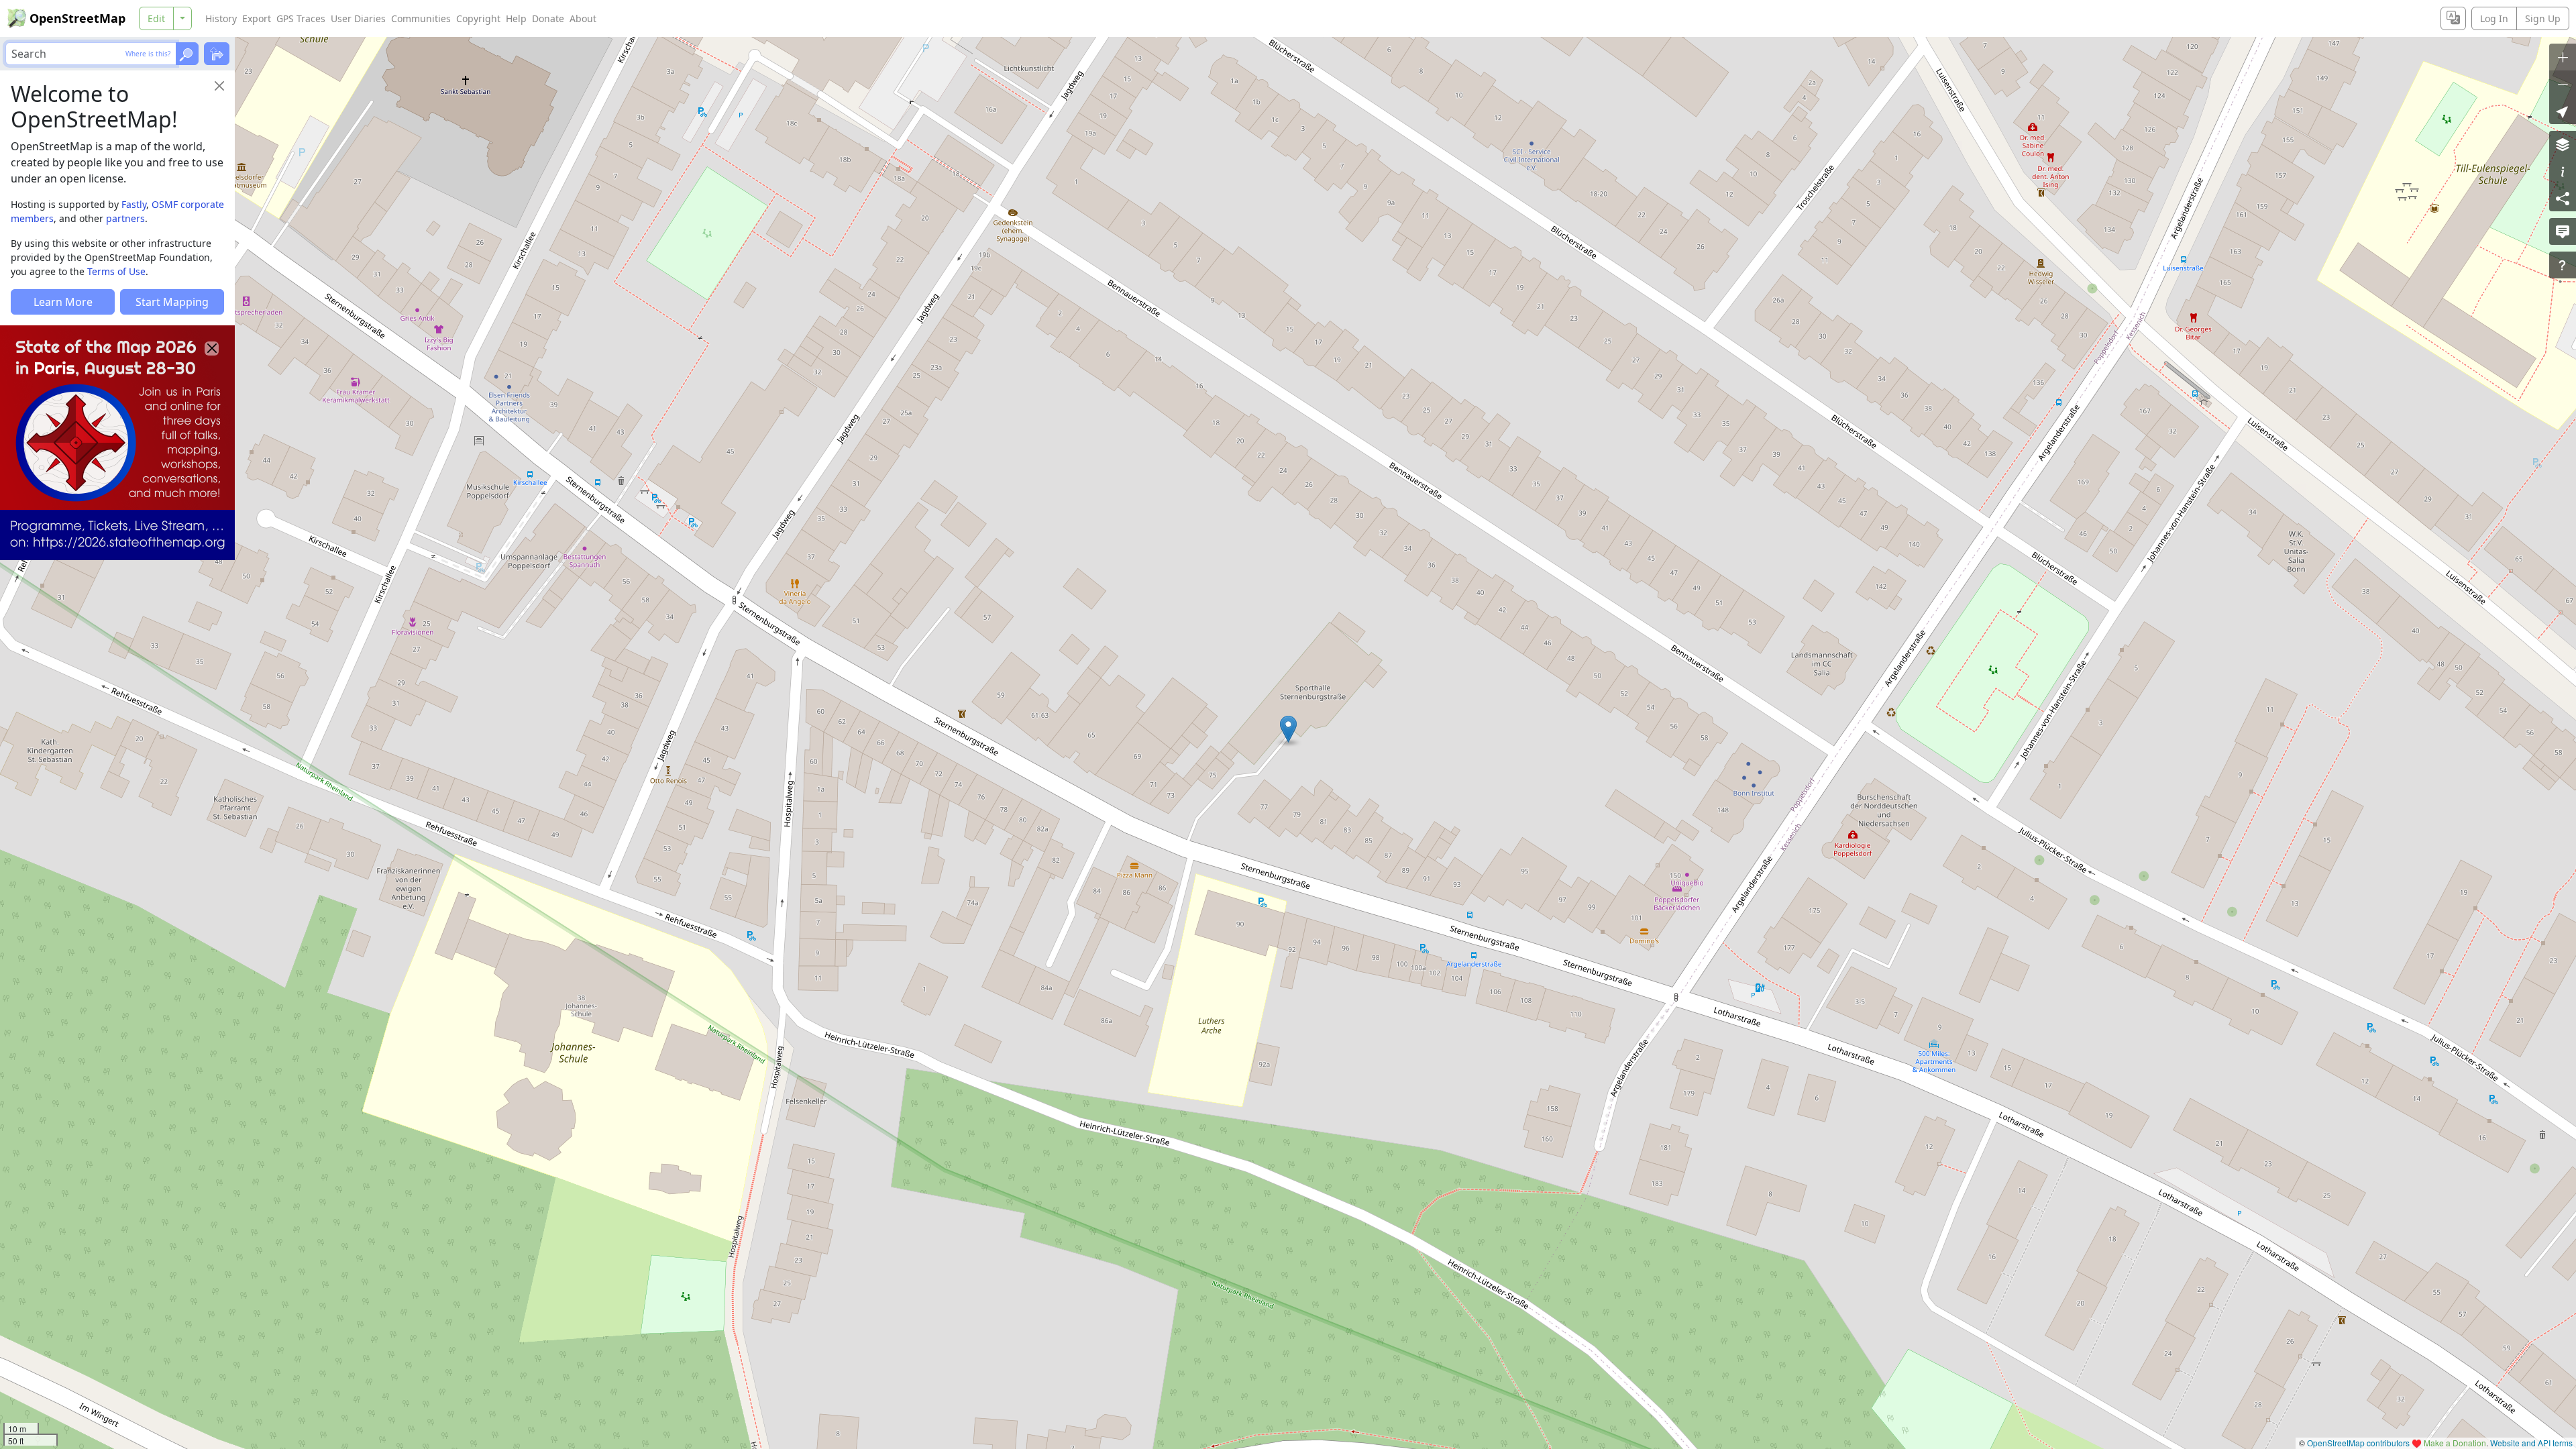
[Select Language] (2453, 18)
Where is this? (148, 54)
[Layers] (2563, 144)
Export (257, 18)
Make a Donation (2455, 1443)
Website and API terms (2531, 1443)
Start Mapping (172, 302)
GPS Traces (301, 18)
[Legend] (2563, 171)
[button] (1288, 729)
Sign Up (2543, 18)
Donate (548, 18)
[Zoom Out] (2563, 84)
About (583, 18)
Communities (421, 18)
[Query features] (2563, 265)
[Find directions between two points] (217, 54)
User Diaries (358, 18)
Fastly (134, 204)
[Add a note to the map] (2563, 231)
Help (516, 18)
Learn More (63, 302)
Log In (2494, 18)
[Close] (219, 86)
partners (125, 218)
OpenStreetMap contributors (2358, 1443)
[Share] (2563, 198)
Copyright (478, 18)
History (221, 18)
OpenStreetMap (77, 18)
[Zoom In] (2563, 57)
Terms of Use (116, 271)
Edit (156, 18)
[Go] (187, 54)
